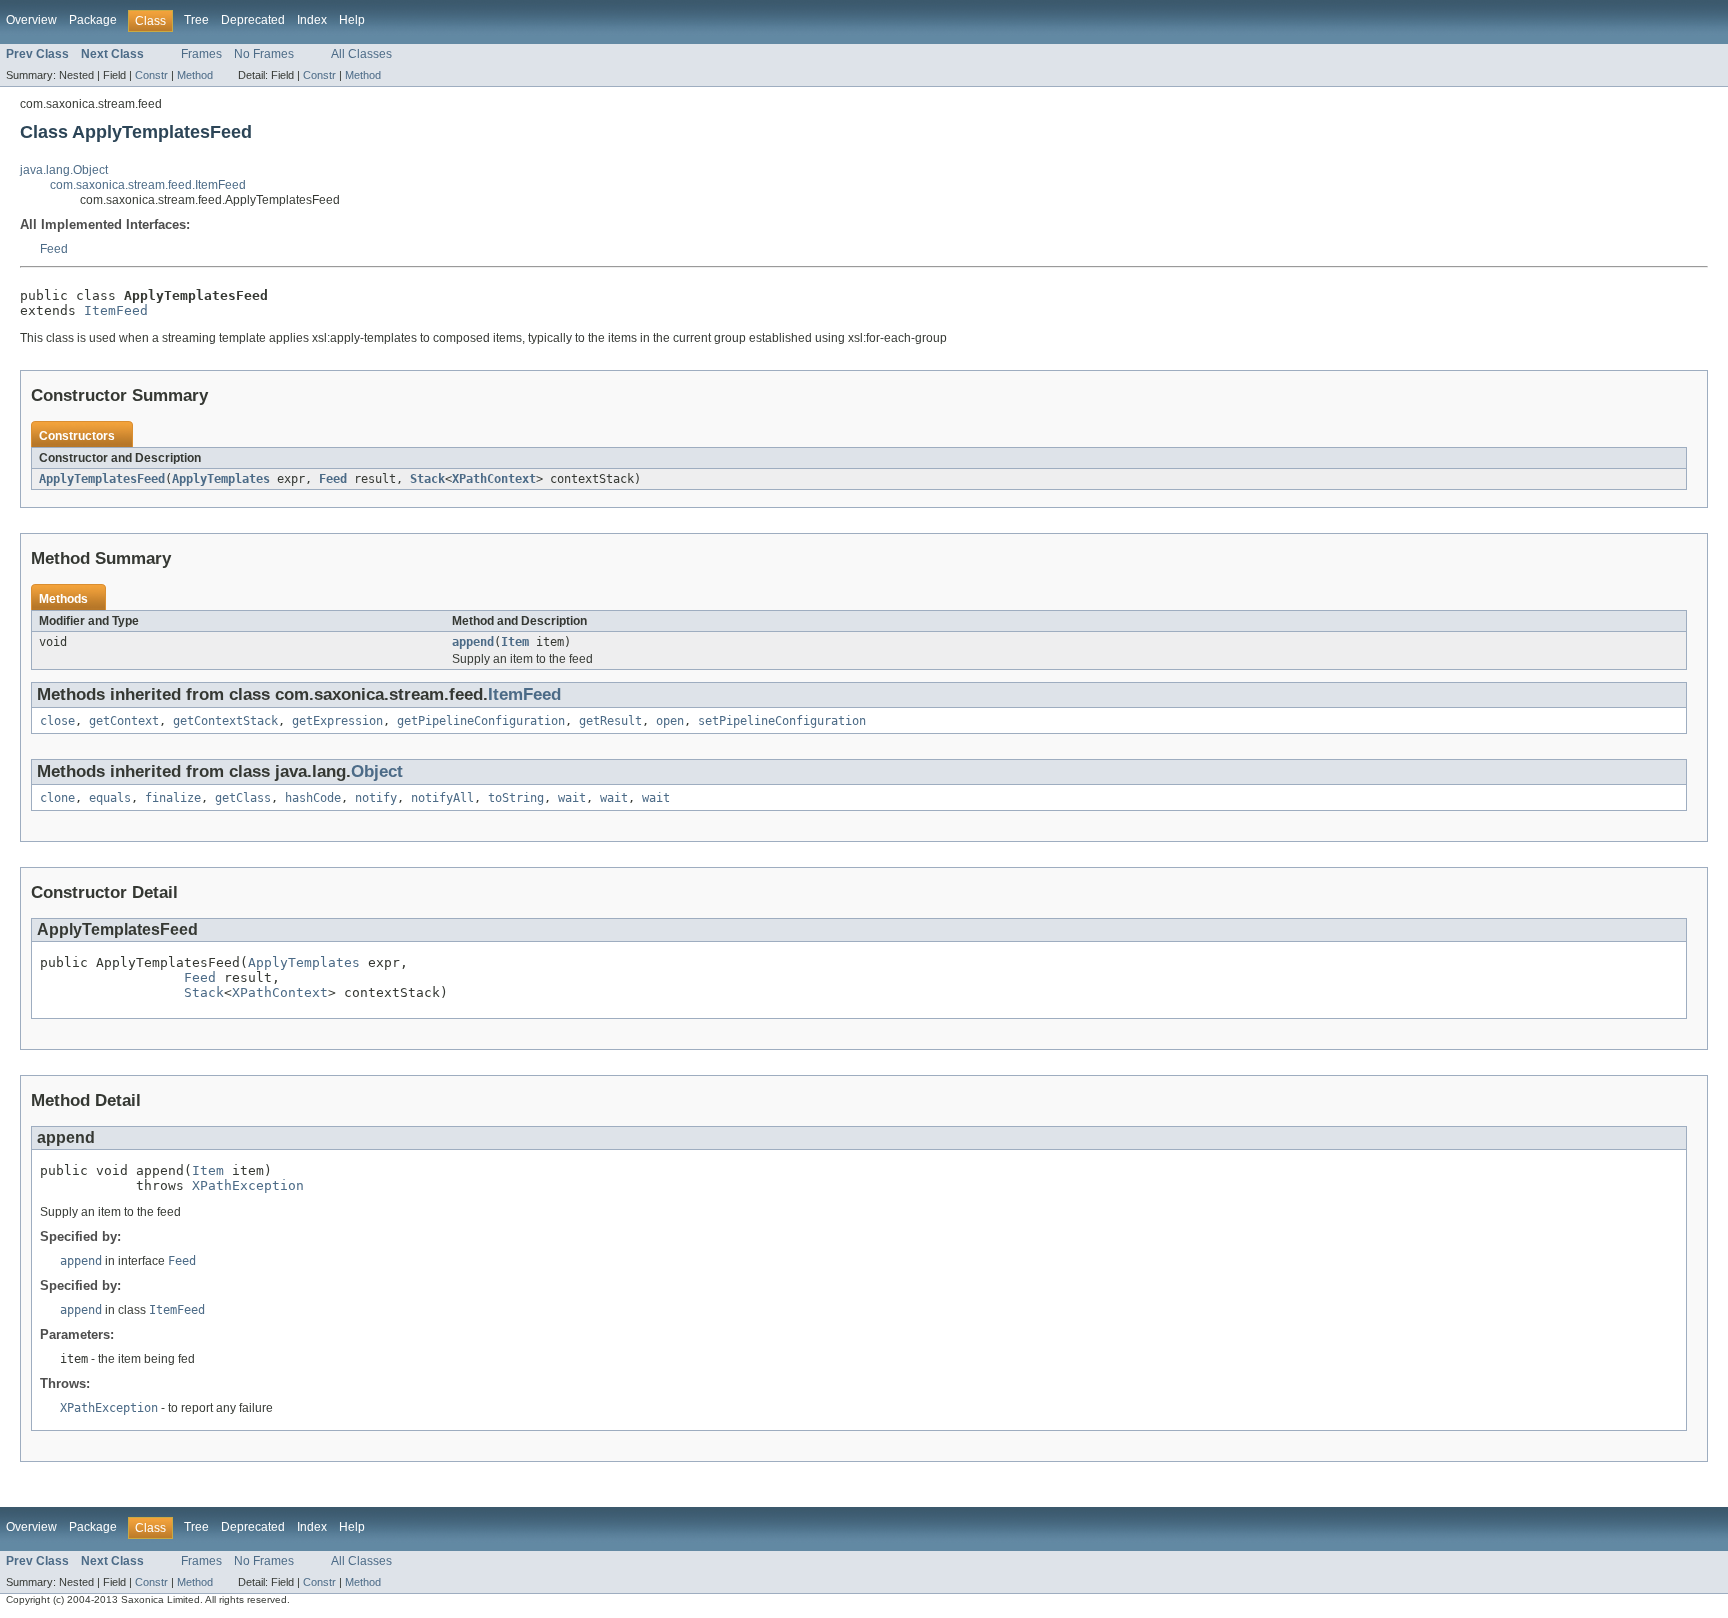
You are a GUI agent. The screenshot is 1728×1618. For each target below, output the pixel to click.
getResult (610, 721)
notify (376, 798)
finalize (173, 798)
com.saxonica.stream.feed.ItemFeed (148, 185)
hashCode (313, 798)
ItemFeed (116, 310)
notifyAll (442, 798)
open (670, 721)
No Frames (264, 54)
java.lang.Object (64, 170)
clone (57, 798)
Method (195, 75)
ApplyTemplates (221, 479)
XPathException (248, 1185)
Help (352, 20)
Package (93, 20)
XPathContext (494, 479)
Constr (151, 75)
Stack (427, 479)
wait (572, 798)
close (57, 721)
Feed (54, 249)
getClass (243, 798)
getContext (124, 721)
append (473, 642)
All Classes (361, 54)
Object (377, 771)
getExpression (337, 721)
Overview (31, 20)
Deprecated (253, 20)
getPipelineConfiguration (481, 721)
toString (516, 798)
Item (515, 642)
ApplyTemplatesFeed (102, 479)
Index (312, 20)
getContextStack (225, 721)
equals (110, 798)
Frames (201, 54)
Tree (196, 20)
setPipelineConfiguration (782, 721)
